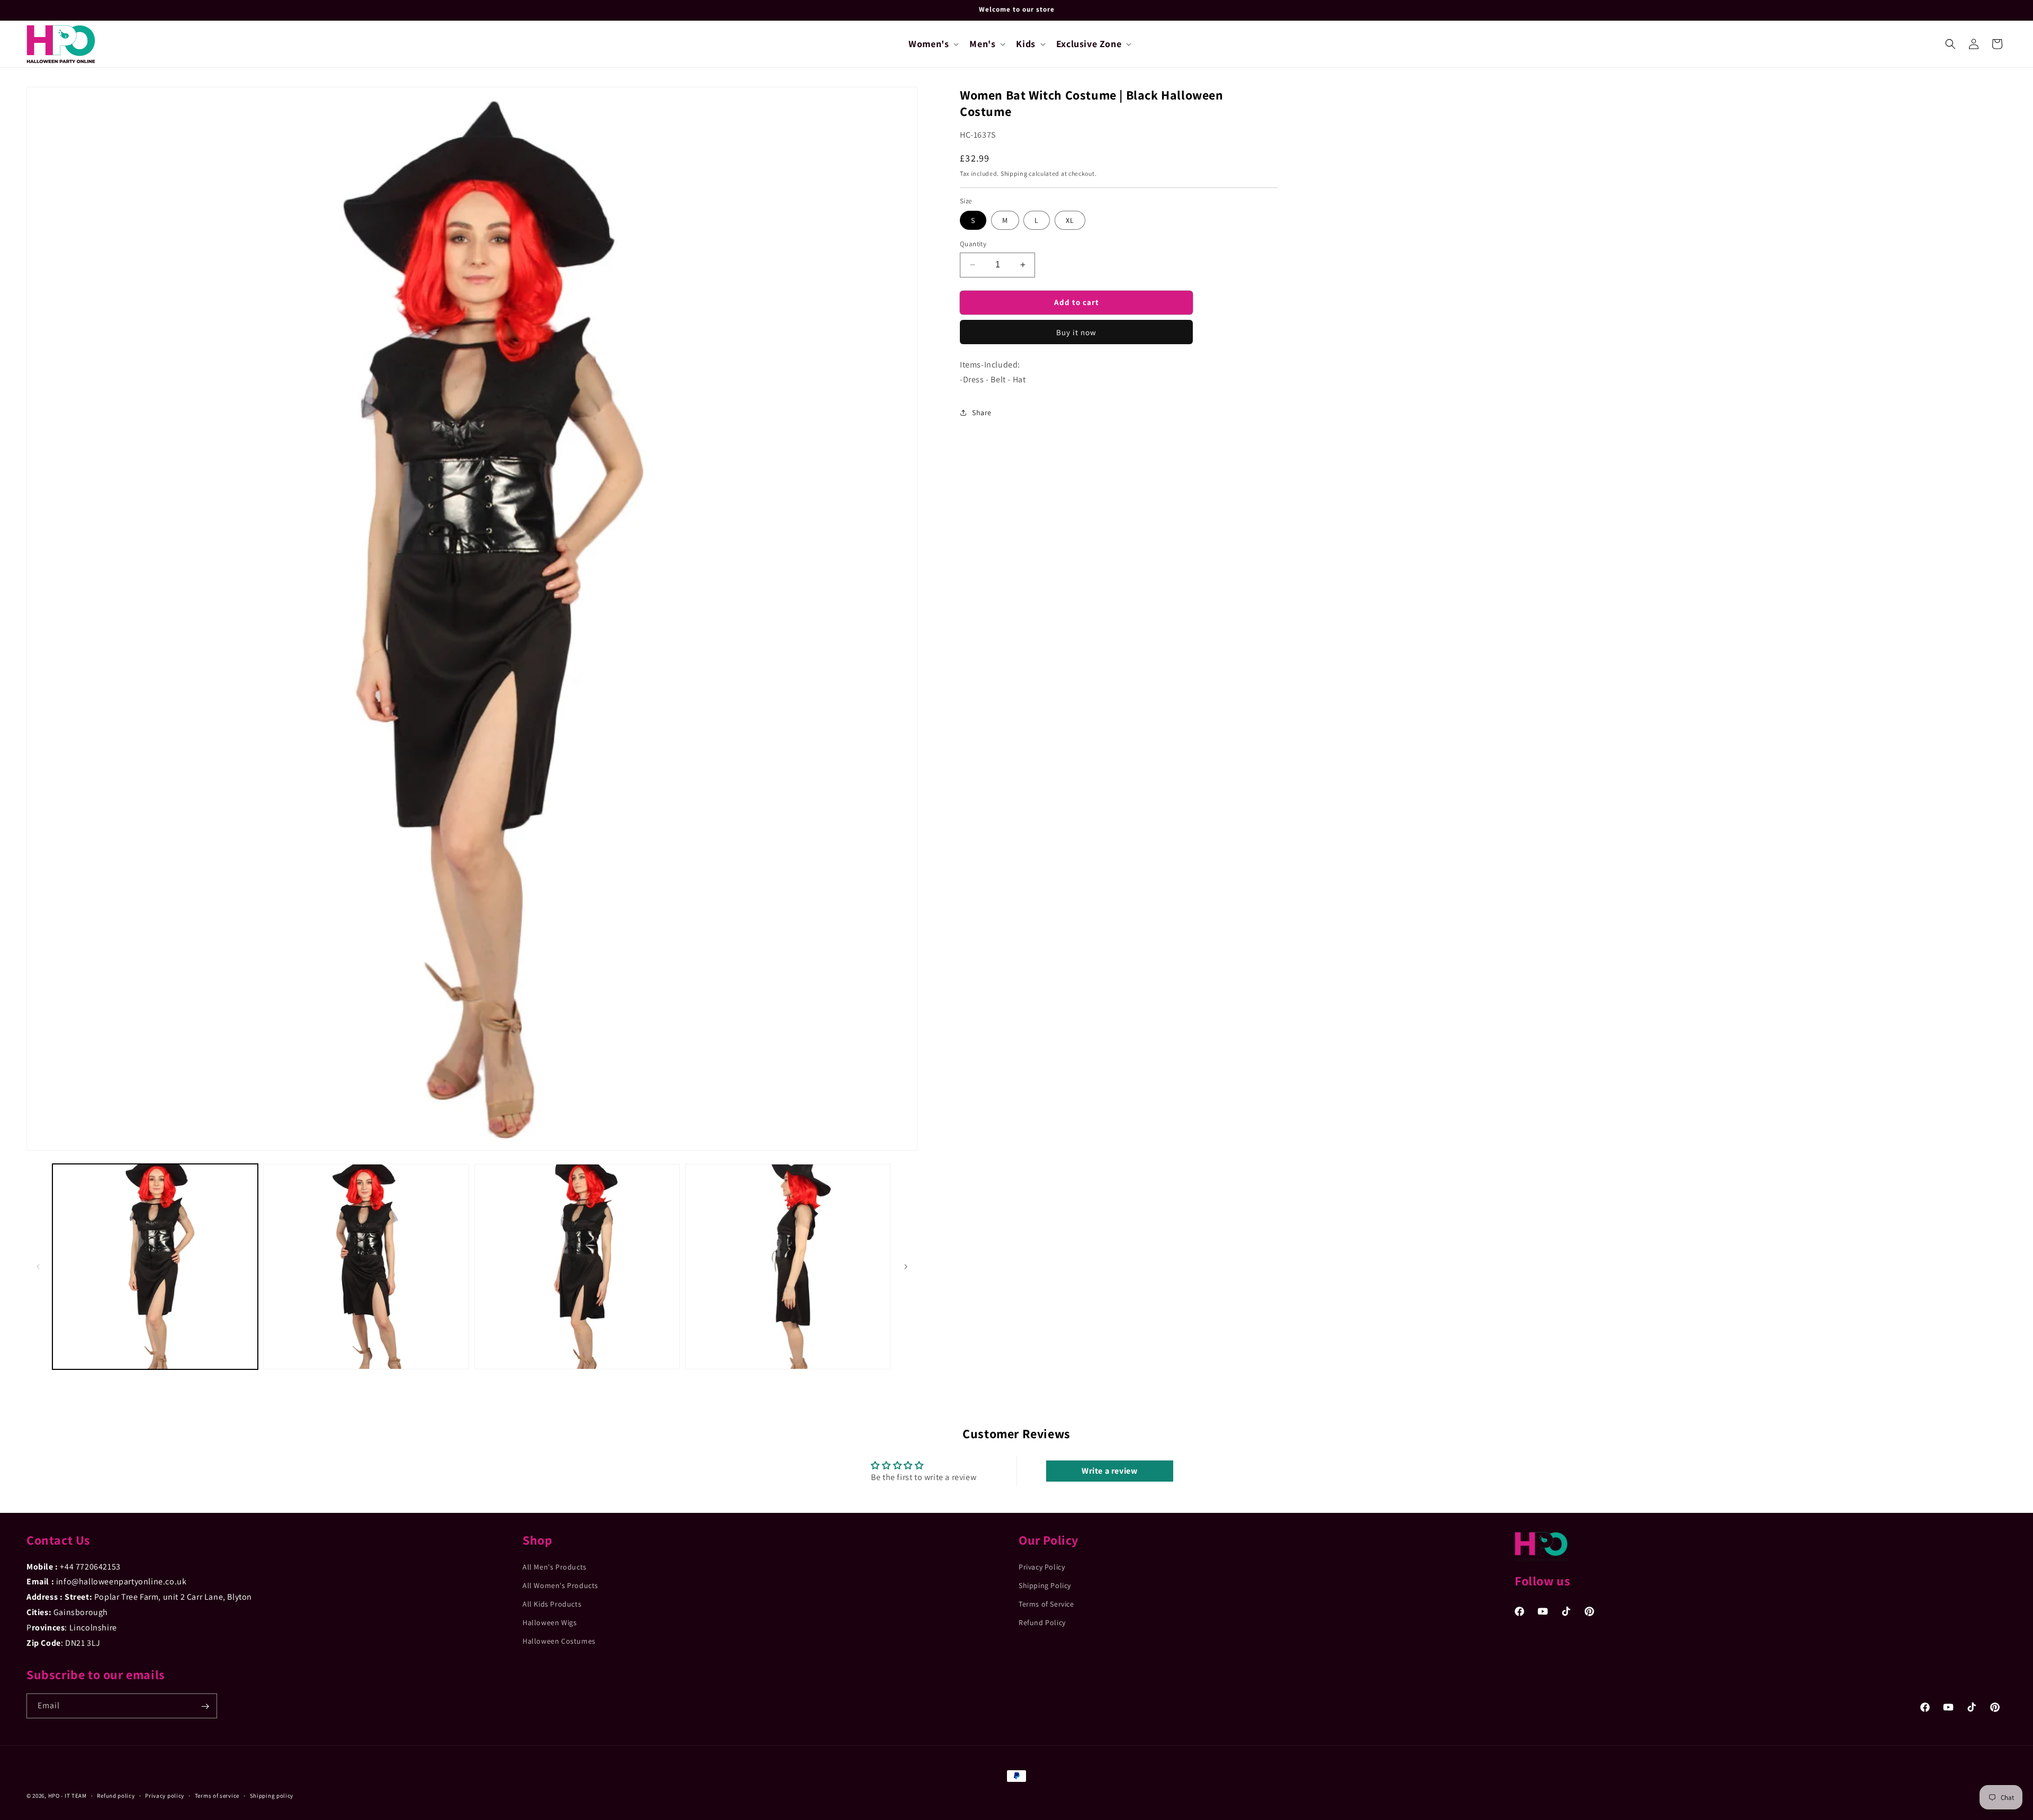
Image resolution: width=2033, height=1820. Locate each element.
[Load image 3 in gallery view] (577, 1267)
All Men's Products (555, 1566)
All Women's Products (560, 1585)
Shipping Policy (1045, 1585)
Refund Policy (1042, 1622)
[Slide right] (906, 1267)
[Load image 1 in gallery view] (155, 1267)
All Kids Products (552, 1604)
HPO (54, 1796)
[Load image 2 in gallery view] (366, 1267)
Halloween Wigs (550, 1622)
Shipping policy (272, 1795)
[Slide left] (38, 1267)
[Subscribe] (205, 1706)
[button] (933, 44)
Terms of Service (1046, 1604)
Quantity (973, 244)
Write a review (1109, 1471)
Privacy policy (165, 1795)
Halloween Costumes (559, 1641)
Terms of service (217, 1795)
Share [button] (982, 413)
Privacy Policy (1042, 1566)
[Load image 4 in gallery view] (788, 1267)
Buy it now (1076, 332)
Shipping (1014, 173)
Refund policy (116, 1795)
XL (1070, 220)
